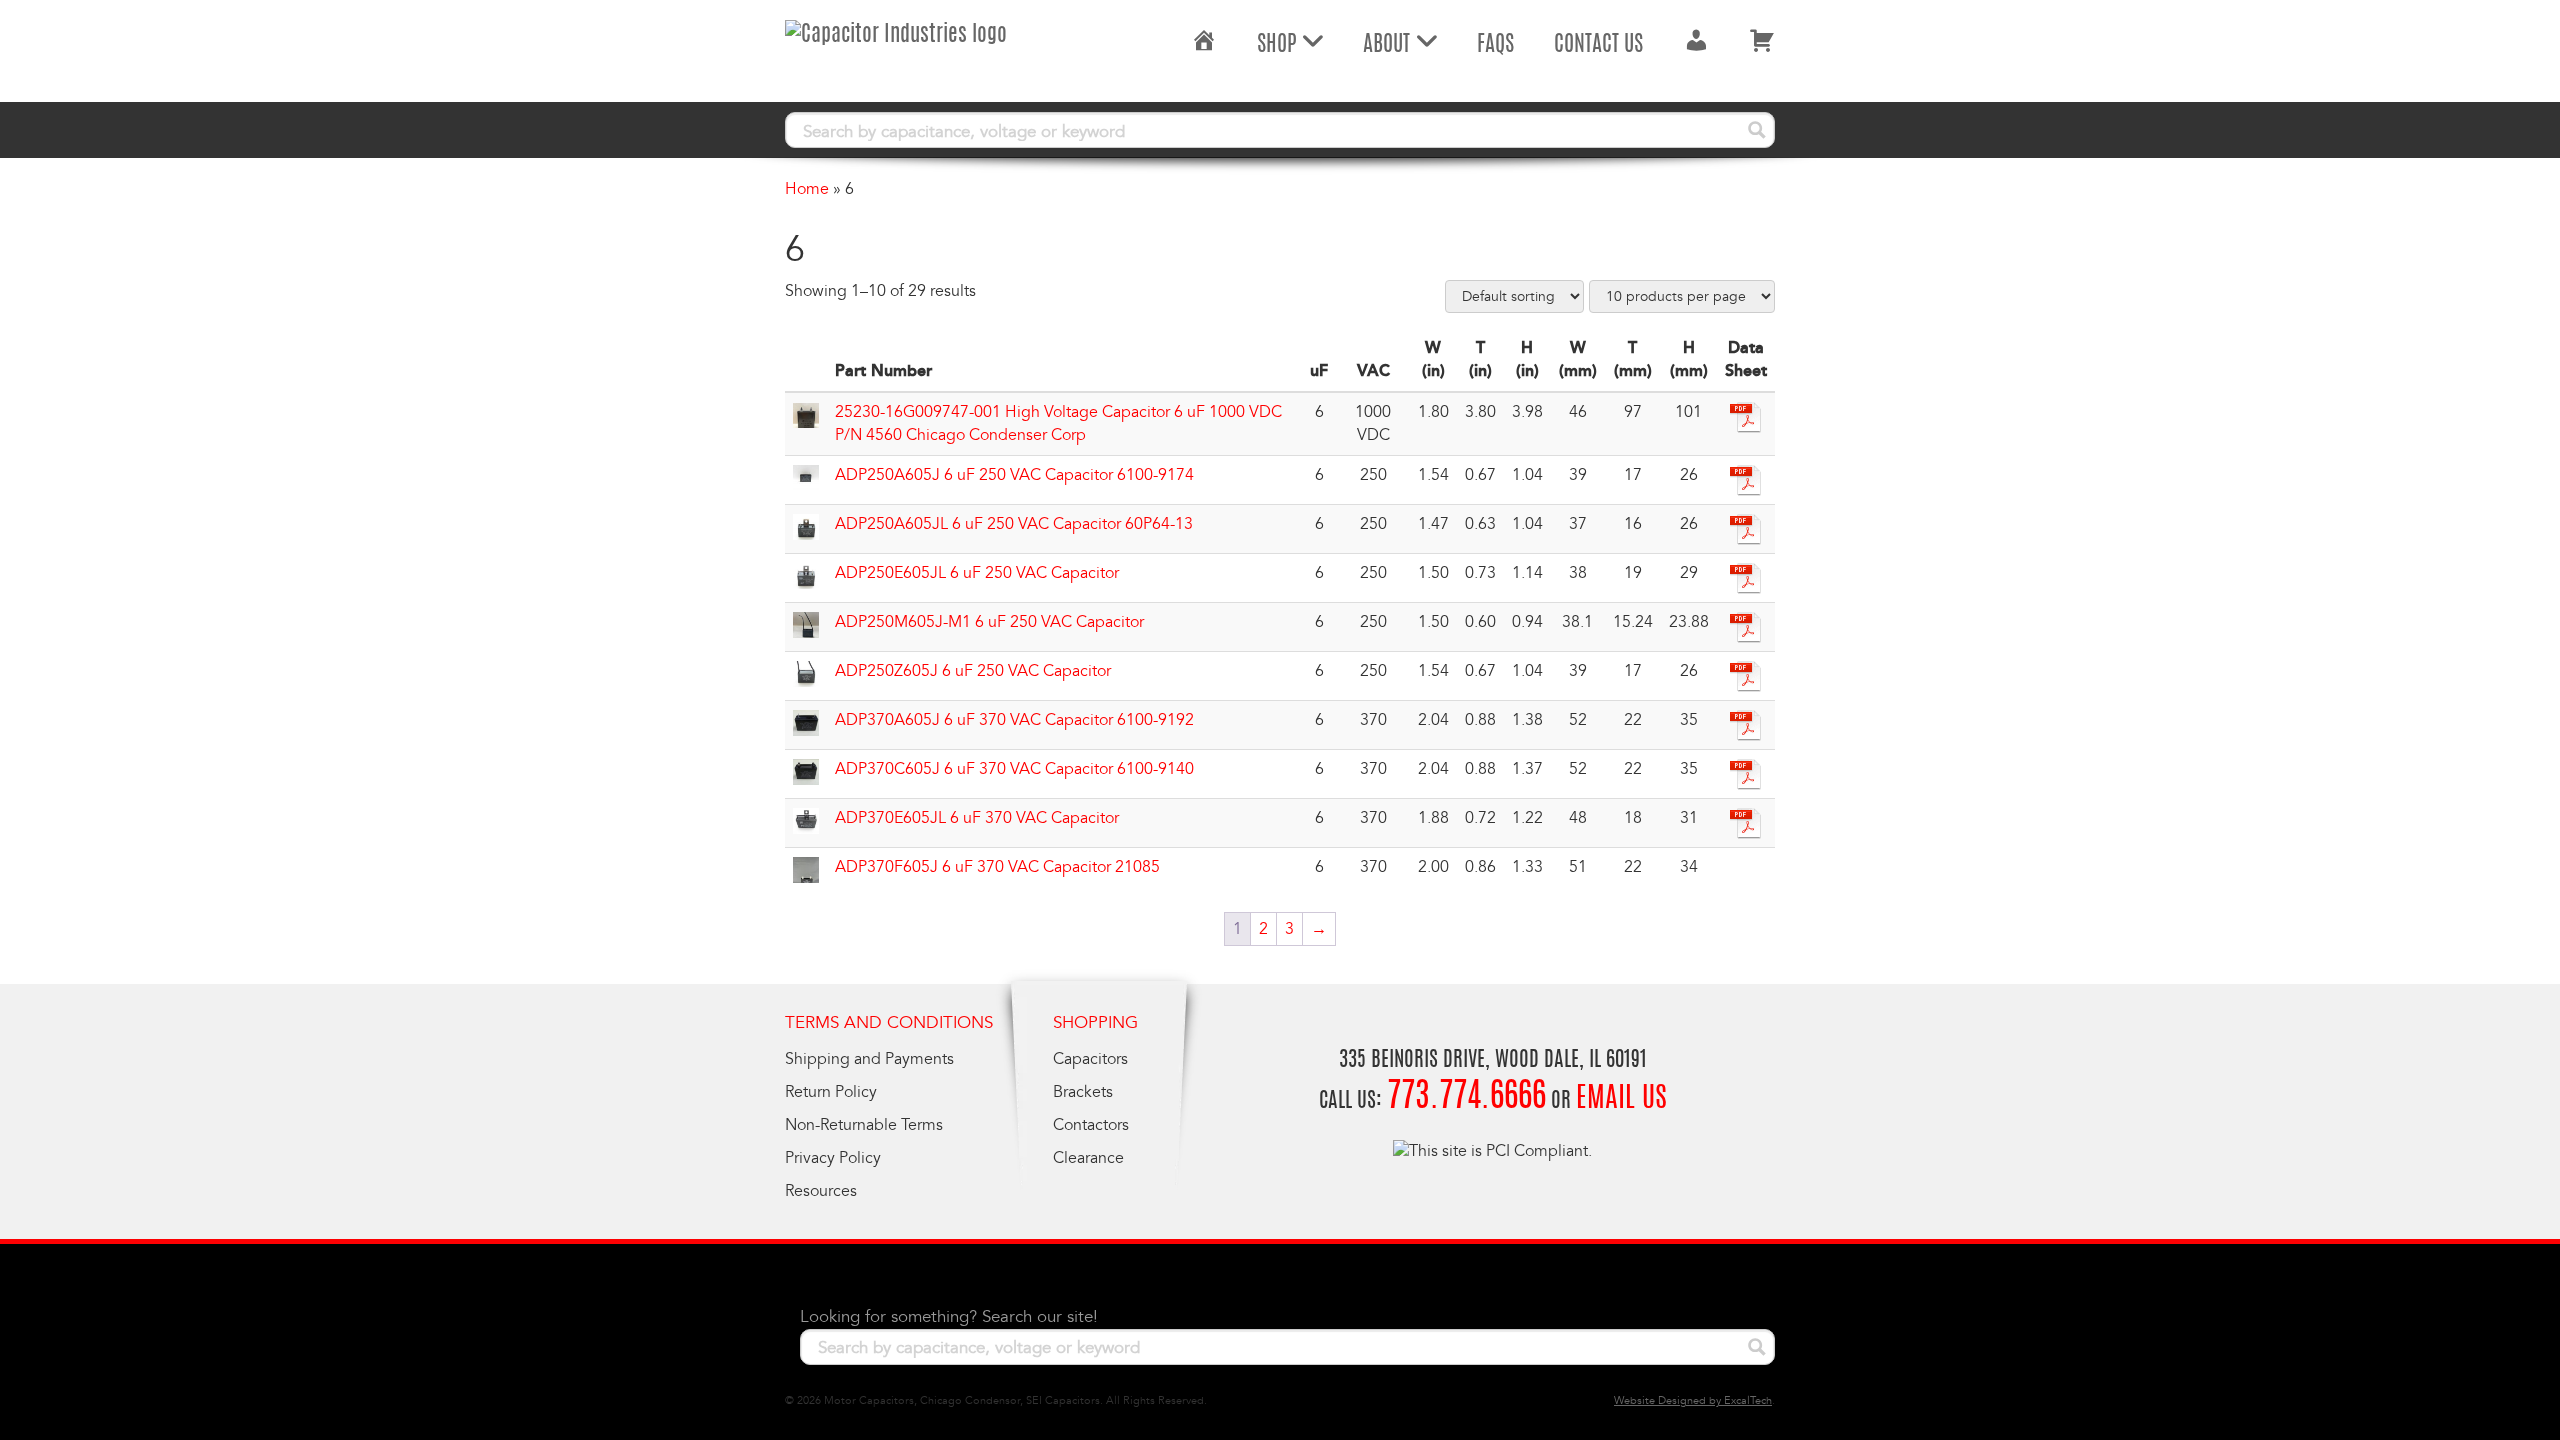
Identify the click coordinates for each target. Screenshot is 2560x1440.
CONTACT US (1598, 45)
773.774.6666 (1466, 1098)
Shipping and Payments (869, 1059)
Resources (821, 1191)
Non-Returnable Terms (864, 1125)
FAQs (1495, 45)
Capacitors (1090, 1059)
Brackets (1083, 1092)
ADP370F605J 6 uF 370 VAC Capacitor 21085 (997, 867)
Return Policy (831, 1092)
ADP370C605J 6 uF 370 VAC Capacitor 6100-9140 (1014, 769)
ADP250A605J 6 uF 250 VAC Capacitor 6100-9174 (1014, 475)
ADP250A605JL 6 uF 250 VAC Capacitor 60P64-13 (1014, 524)
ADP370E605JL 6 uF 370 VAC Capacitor (977, 818)
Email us (1621, 1100)
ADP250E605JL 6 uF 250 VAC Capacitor (977, 573)
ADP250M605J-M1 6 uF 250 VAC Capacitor (989, 622)
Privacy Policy (833, 1158)
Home (807, 189)
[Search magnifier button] (1757, 130)
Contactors (1091, 1125)
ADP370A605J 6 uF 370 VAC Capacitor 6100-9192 (1014, 720)
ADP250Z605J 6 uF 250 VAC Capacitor (973, 671)
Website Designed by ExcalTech (1693, 1400)
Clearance (1088, 1158)
